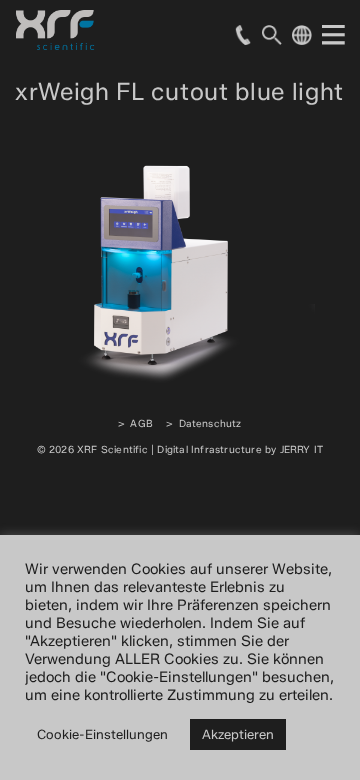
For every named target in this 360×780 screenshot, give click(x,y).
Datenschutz (210, 423)
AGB (141, 423)
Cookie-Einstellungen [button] (102, 734)
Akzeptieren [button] (238, 734)
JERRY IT (302, 449)
